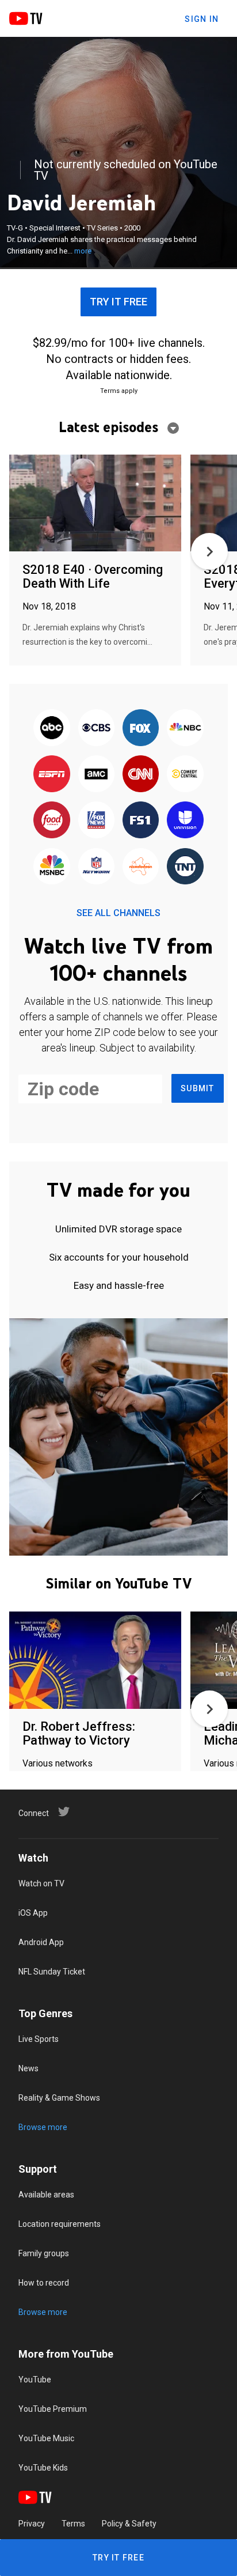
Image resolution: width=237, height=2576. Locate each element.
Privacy (32, 2524)
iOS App (33, 1913)
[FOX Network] (141, 728)
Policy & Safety (129, 2524)
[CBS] (96, 728)
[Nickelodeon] (141, 867)
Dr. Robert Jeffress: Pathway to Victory (79, 1733)
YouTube (35, 2380)
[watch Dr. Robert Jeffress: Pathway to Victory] (95, 1661)
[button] (209, 551)
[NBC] (185, 728)
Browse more (43, 2127)
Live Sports (39, 2039)
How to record (44, 2283)
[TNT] (185, 867)
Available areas (46, 2195)
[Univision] (185, 821)
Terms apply (119, 391)
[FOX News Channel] (96, 821)
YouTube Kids (43, 2468)
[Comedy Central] (185, 774)
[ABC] (52, 728)
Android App (41, 1942)
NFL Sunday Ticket (52, 1972)
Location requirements (60, 2224)
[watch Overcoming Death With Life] (95, 504)
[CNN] (141, 774)
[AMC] (96, 774)
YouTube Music (46, 2438)
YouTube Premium (53, 2409)
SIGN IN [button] (202, 19)
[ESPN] (52, 774)
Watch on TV (41, 1883)
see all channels (118, 913)
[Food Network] (52, 821)
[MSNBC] (52, 867)
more (83, 251)
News (28, 2068)
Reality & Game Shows (59, 2098)
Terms (73, 2524)
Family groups (44, 2253)
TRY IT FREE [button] (118, 302)
